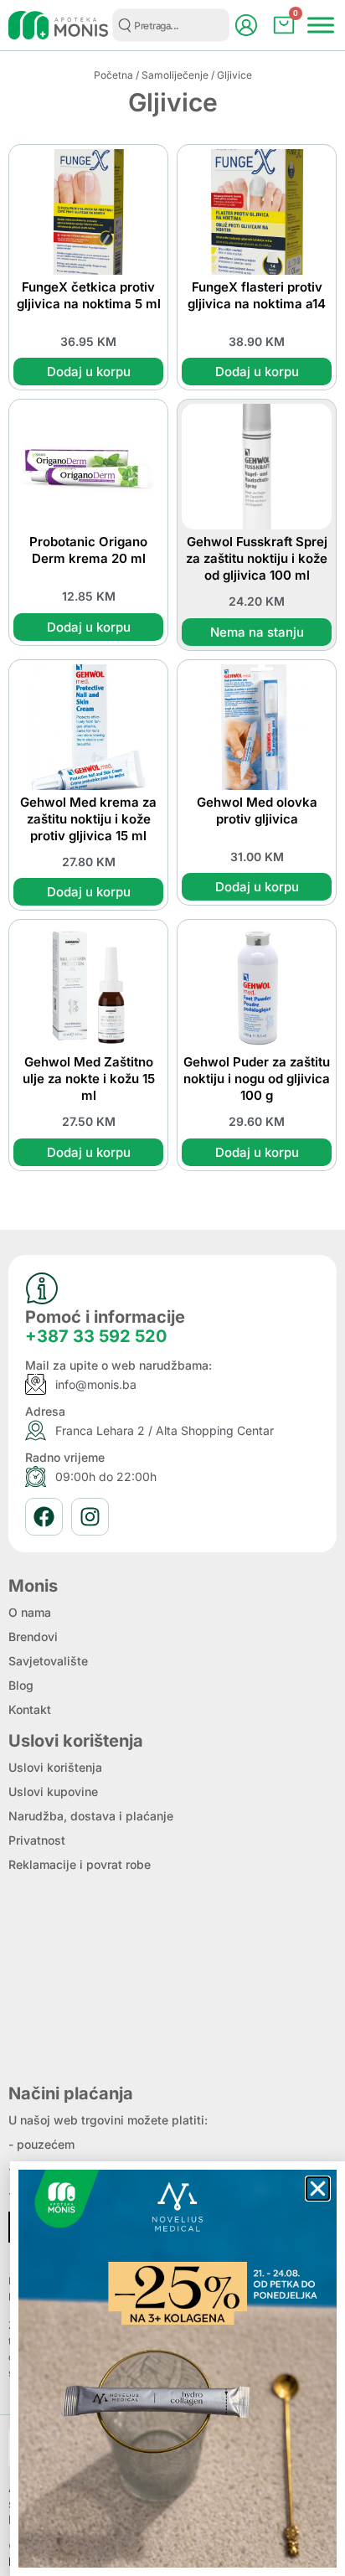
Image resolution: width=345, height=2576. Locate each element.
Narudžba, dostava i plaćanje (91, 1816)
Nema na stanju (257, 632)
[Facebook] (44, 1517)
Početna (113, 75)
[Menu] (321, 25)
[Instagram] (90, 1517)
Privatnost (37, 1840)
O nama (30, 1612)
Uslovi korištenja (55, 1767)
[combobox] (171, 25)
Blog (21, 1685)
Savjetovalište (48, 1661)
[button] (318, 2189)
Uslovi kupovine (53, 1791)
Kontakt (30, 1709)
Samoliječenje (175, 75)
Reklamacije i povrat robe (80, 1864)
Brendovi (33, 1636)
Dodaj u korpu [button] (89, 372)
